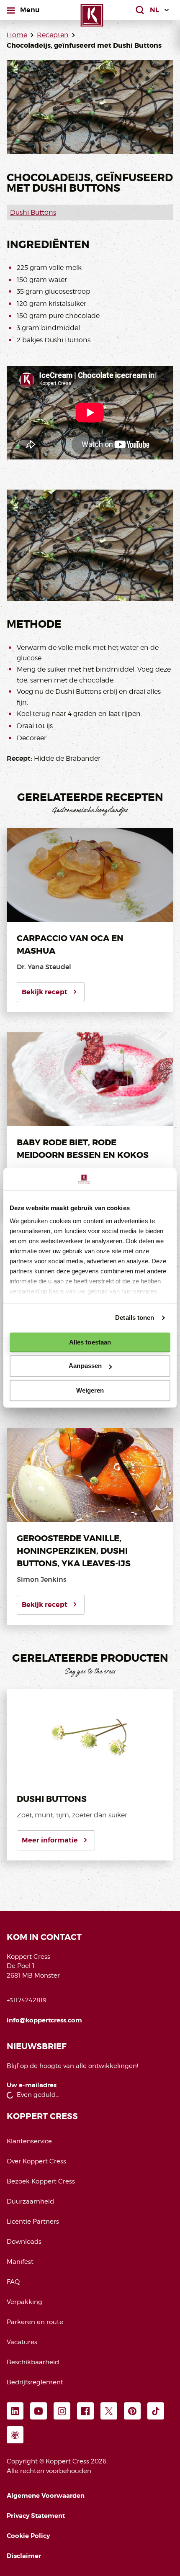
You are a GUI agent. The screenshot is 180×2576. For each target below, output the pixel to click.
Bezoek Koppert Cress (41, 2181)
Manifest (20, 2262)
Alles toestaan (90, 1342)
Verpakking (24, 2302)
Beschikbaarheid (33, 2362)
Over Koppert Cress (36, 2161)
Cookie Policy (28, 2536)
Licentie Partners (33, 2222)
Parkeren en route (35, 2322)
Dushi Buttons (33, 212)
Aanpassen (85, 1366)
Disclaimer (24, 2556)
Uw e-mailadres (32, 2085)
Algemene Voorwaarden (46, 2496)
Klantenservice (29, 2141)
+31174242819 (27, 2000)
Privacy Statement (36, 2516)
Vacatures (22, 2342)
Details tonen (135, 1318)
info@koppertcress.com (44, 2020)
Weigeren (90, 1390)
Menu (30, 10)
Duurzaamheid (30, 2201)
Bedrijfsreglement (35, 2382)
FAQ (13, 2282)
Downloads (24, 2242)
